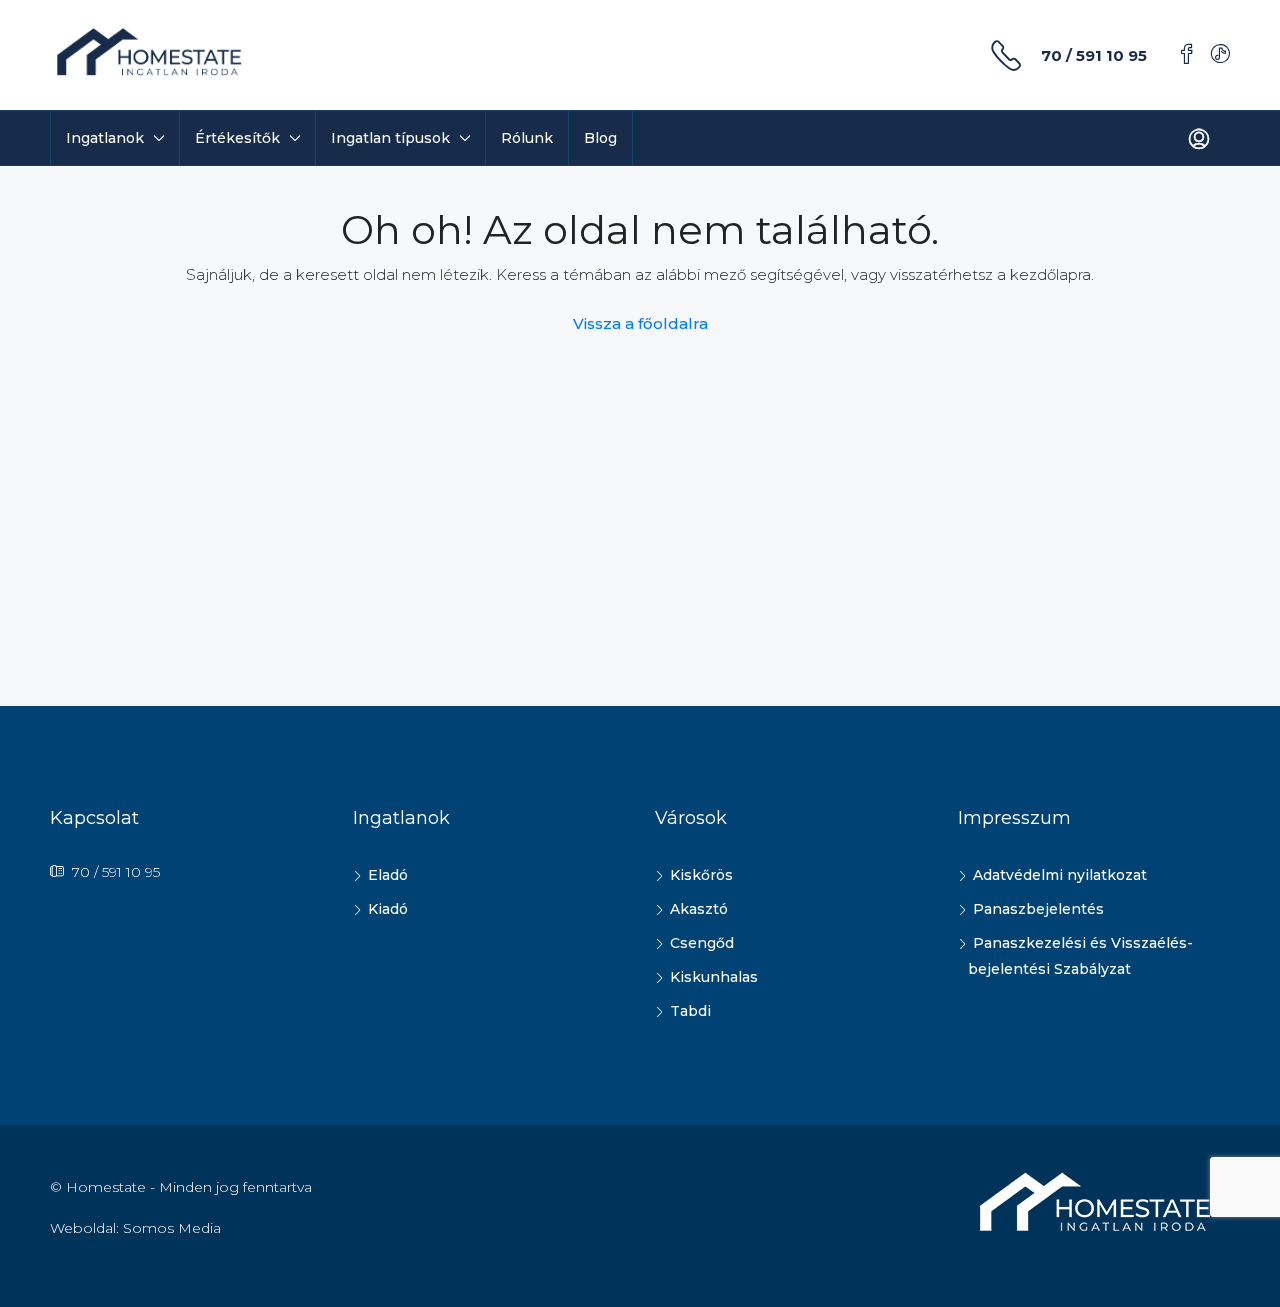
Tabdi (690, 1011)
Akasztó (699, 909)
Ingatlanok (105, 138)
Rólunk (527, 138)
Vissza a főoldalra (640, 323)
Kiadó (388, 909)
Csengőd (702, 943)
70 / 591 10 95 (1094, 55)
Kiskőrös (701, 875)
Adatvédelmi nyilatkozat (1060, 875)
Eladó (388, 875)
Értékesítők (237, 138)
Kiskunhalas (714, 977)
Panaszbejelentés (1038, 909)
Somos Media (172, 1228)
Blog (600, 138)
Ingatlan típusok (390, 138)
